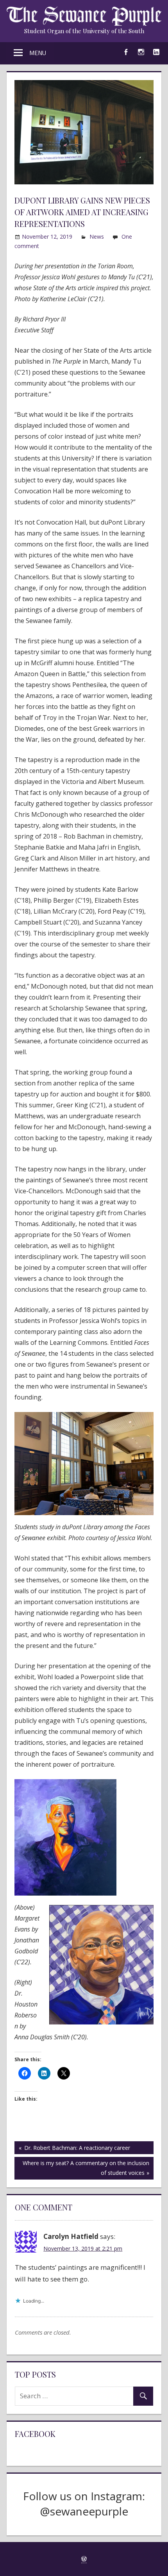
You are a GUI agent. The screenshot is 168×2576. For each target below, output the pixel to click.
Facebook (35, 2434)
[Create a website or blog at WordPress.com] (84, 2559)
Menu (38, 53)
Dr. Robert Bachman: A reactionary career (76, 2149)
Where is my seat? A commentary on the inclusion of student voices (86, 2168)
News (97, 237)
